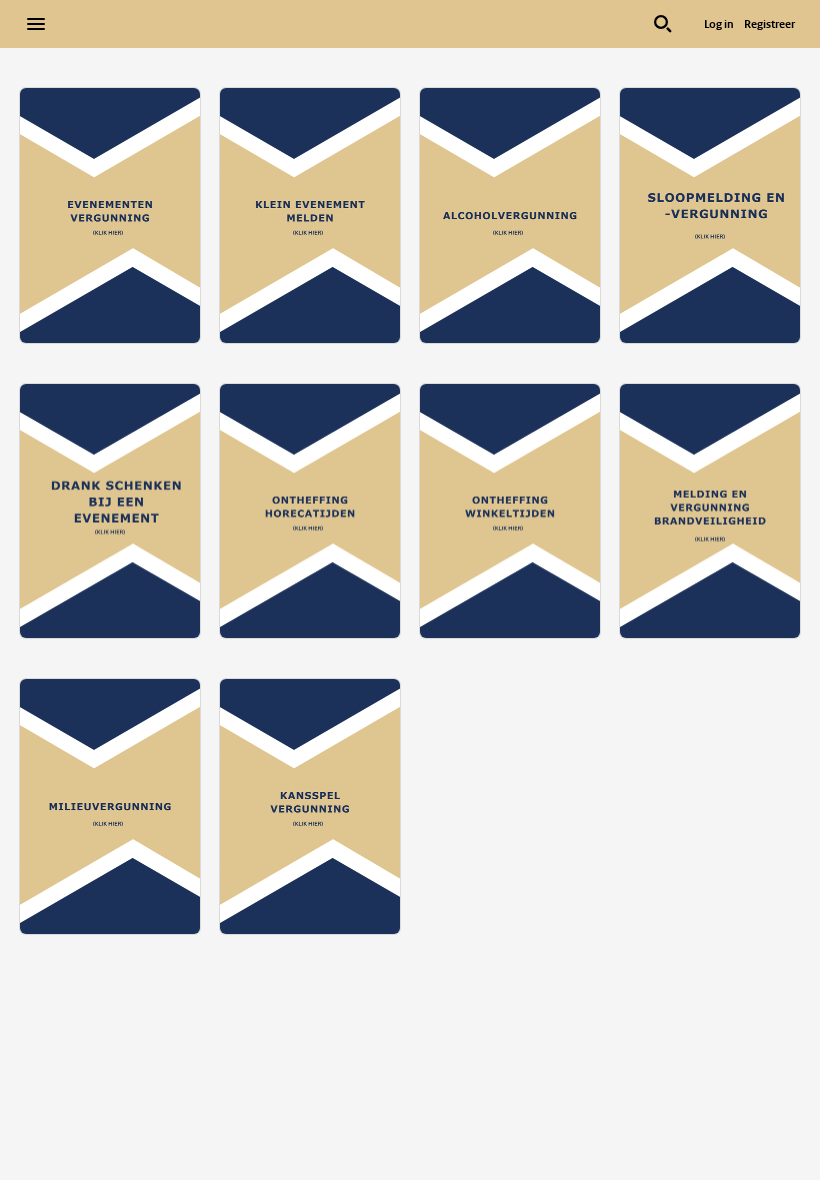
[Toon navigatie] (36, 24)
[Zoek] (663, 24)
